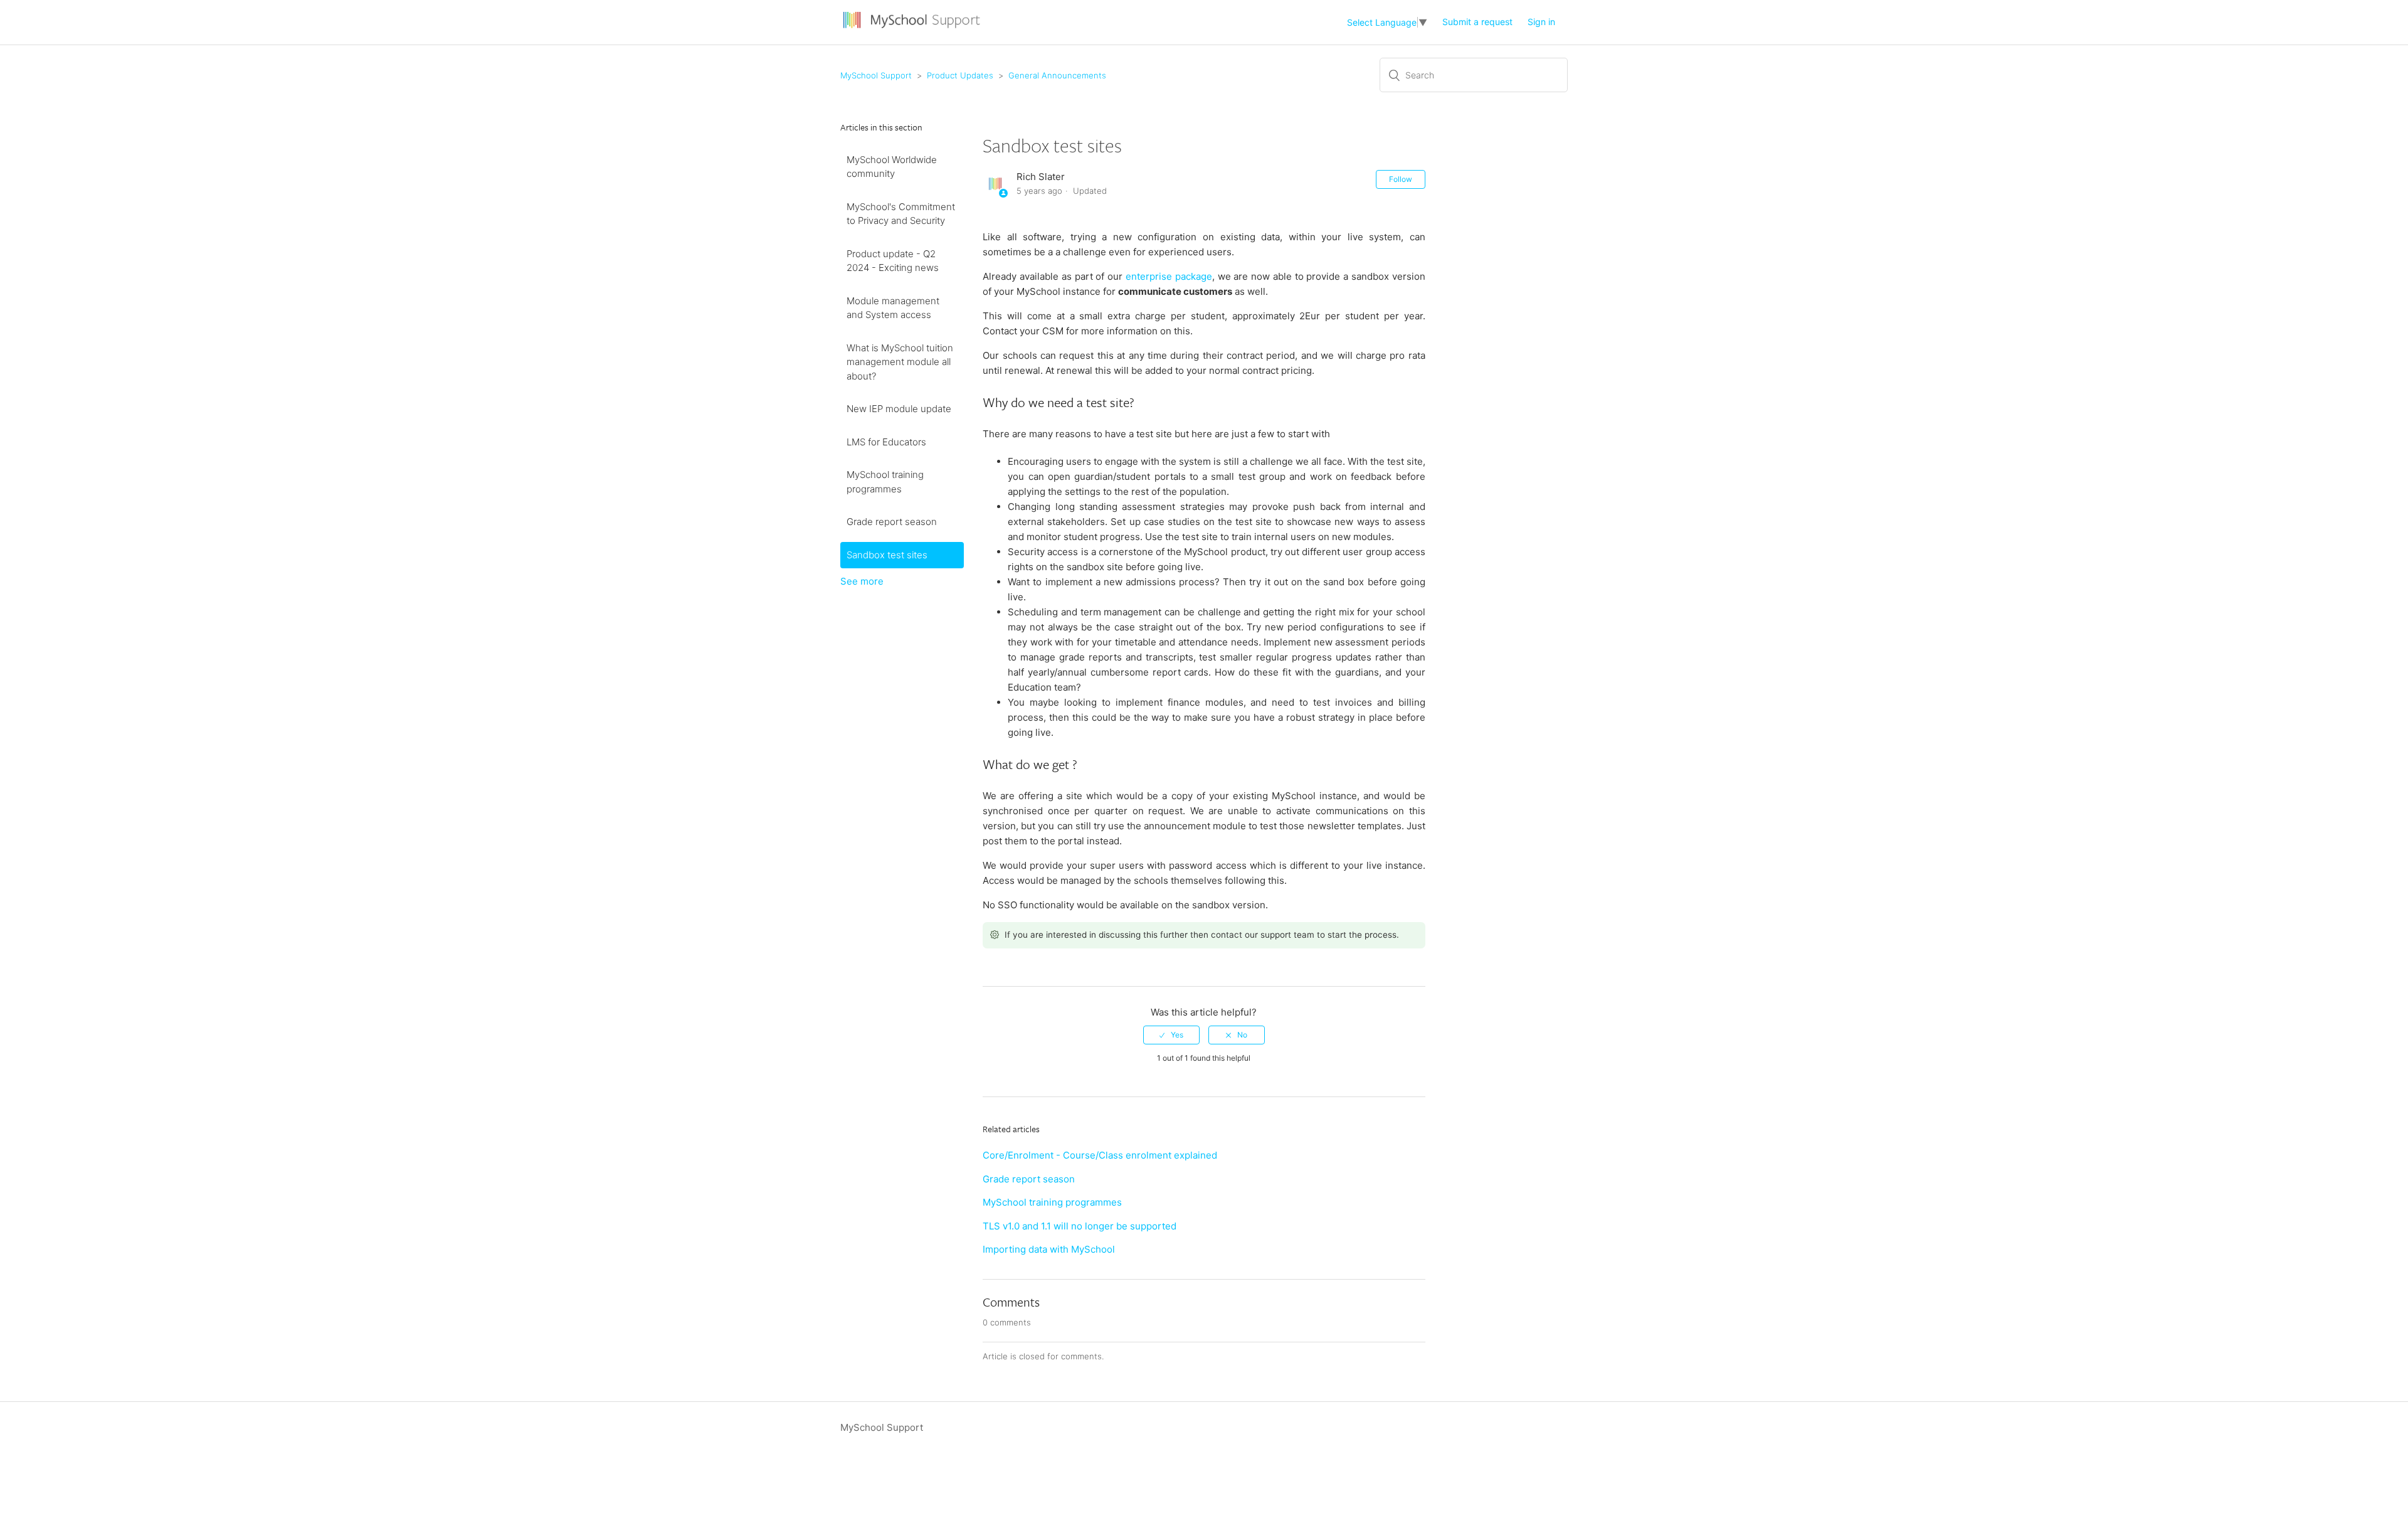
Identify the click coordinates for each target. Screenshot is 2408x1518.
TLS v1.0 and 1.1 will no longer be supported (1080, 1226)
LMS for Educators (886, 442)
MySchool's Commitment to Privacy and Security (901, 214)
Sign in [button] (1541, 22)
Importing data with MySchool (1049, 1249)
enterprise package (1169, 276)
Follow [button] (1401, 179)
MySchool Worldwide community (892, 167)
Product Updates (960, 75)
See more (862, 581)
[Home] (913, 29)
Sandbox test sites (887, 555)
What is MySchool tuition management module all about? (900, 362)
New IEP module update (899, 409)
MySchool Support (876, 75)
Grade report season (892, 522)
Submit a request (1477, 22)
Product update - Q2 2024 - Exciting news (893, 261)
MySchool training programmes (885, 482)
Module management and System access (893, 308)
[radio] (1171, 1035)
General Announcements (1057, 75)
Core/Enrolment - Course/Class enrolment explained (1100, 1155)
